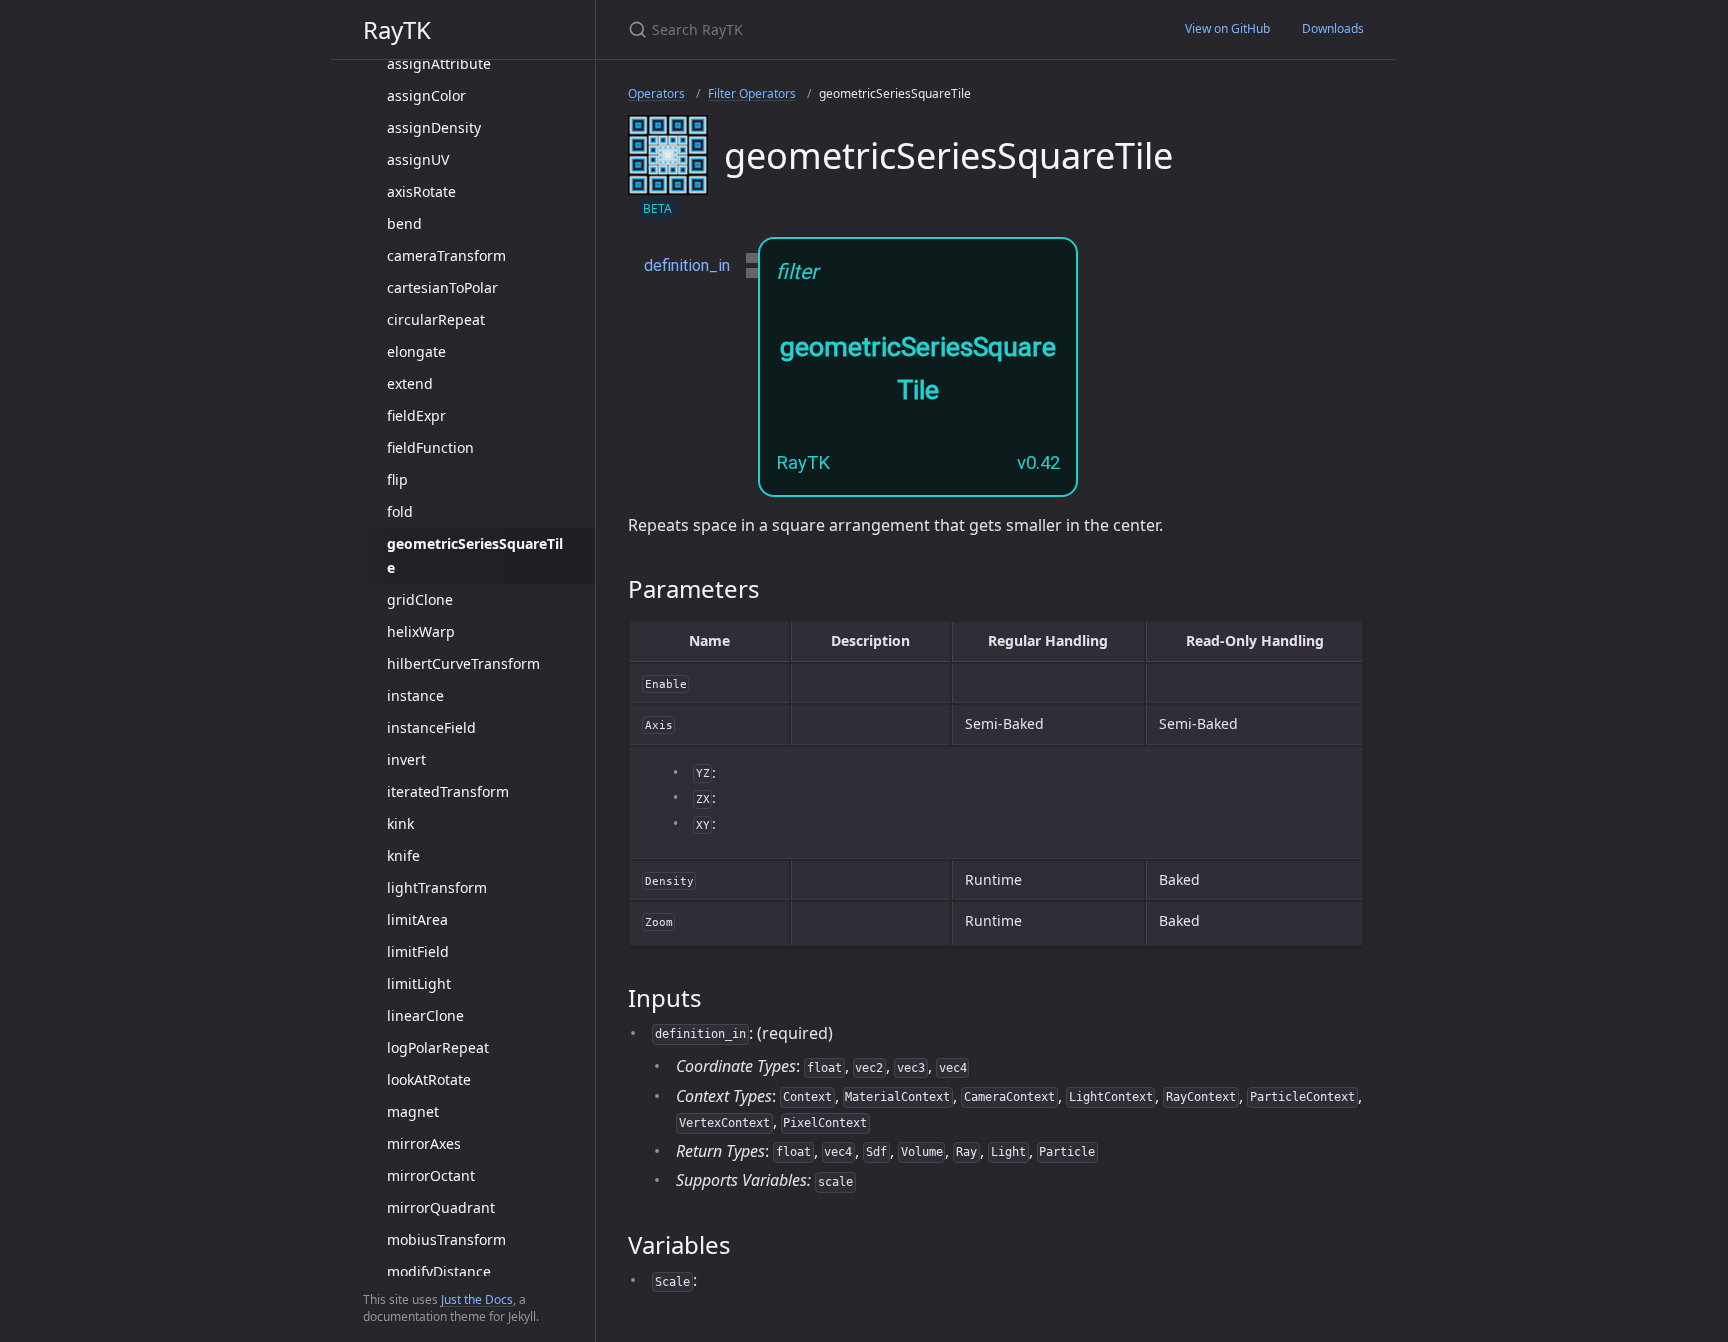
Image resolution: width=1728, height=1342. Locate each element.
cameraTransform (446, 255)
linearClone (425, 1015)
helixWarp (421, 631)
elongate (416, 351)
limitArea (417, 919)
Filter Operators (752, 93)
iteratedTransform (448, 791)
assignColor (426, 95)
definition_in (687, 265)
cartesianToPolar (442, 287)
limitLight (419, 983)
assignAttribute (439, 63)
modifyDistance (439, 1271)
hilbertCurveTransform (463, 663)
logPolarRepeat (438, 1047)
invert (406, 759)
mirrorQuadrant (441, 1207)
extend (410, 383)
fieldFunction (430, 447)
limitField (418, 951)
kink (400, 823)
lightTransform (437, 887)
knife (403, 855)
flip (397, 479)
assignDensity (434, 127)
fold (400, 511)
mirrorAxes (424, 1143)
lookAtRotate (429, 1079)
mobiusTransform (446, 1239)
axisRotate (421, 191)
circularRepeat (436, 319)
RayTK (397, 29)
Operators (656, 93)
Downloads (1333, 28)
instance (415, 695)
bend (404, 223)
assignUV (418, 159)
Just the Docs (477, 1299)
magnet (413, 1111)
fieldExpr (416, 415)
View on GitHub (1227, 28)
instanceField (431, 727)
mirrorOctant (431, 1175)
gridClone (420, 599)
